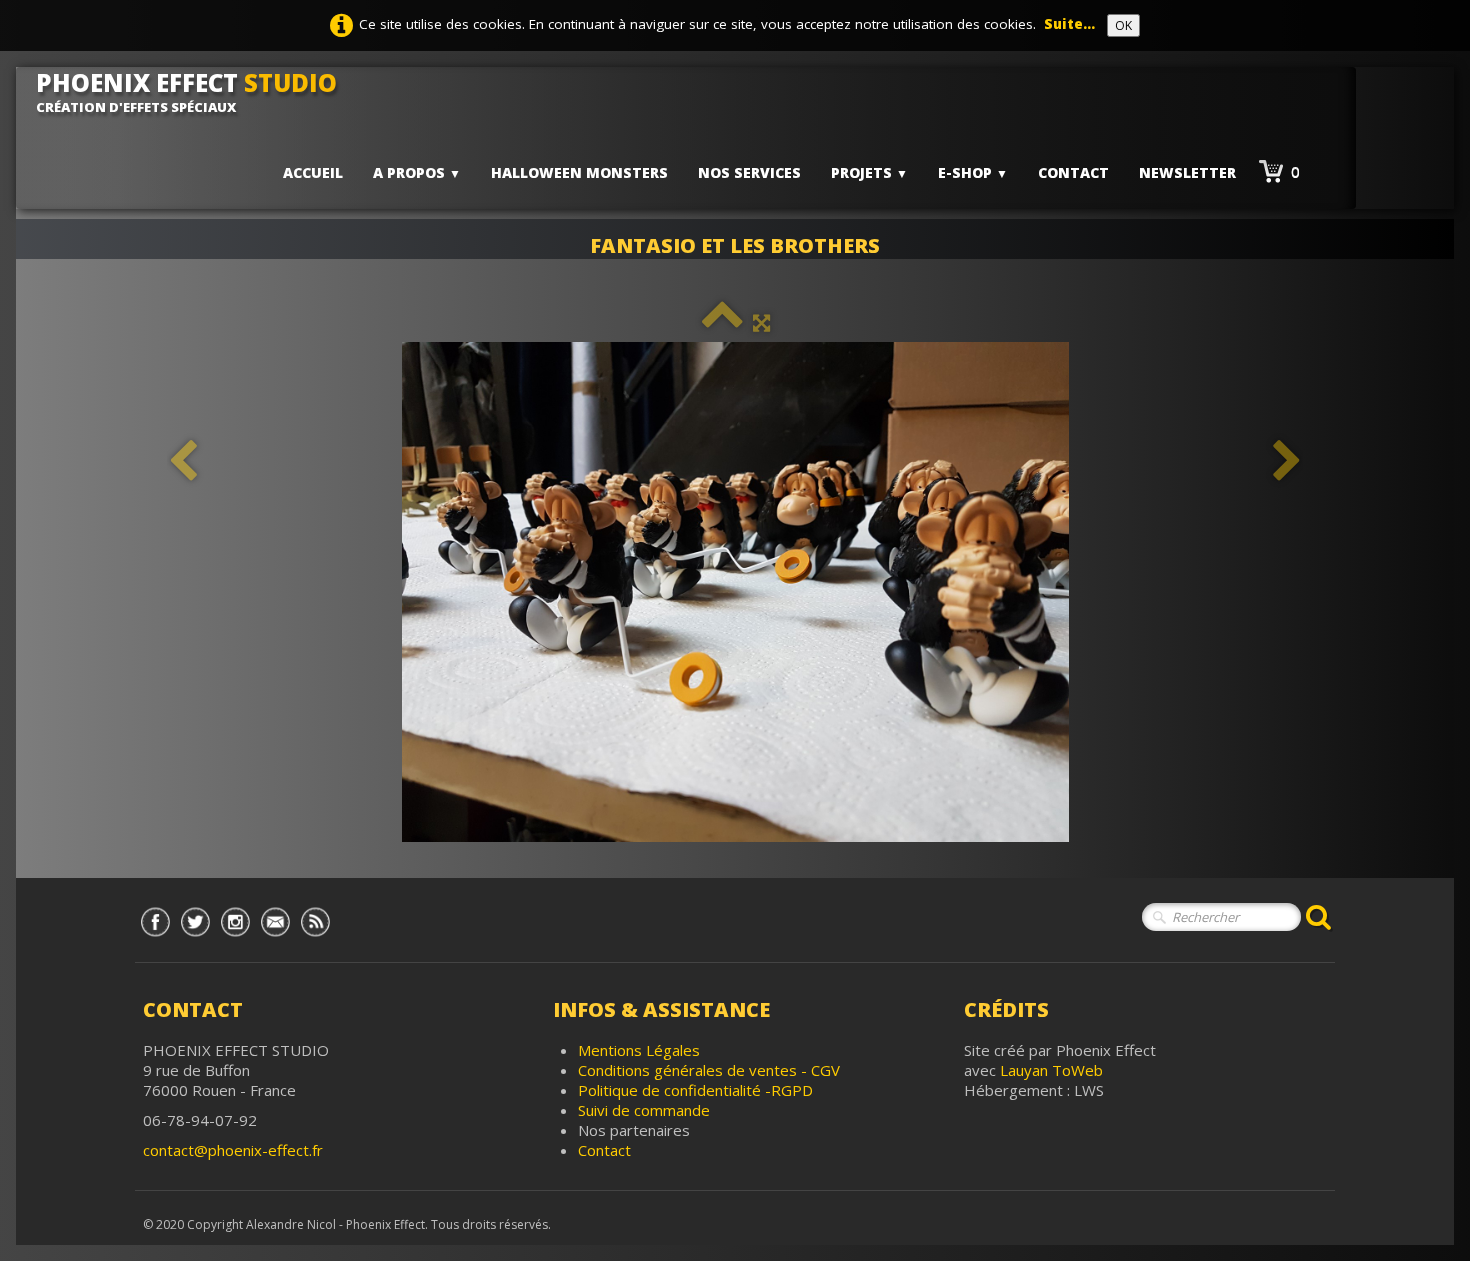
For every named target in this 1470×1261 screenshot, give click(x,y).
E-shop (973, 172)
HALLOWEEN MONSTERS (579, 172)
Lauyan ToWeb (1051, 1070)
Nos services (749, 172)
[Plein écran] (761, 322)
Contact (1073, 172)
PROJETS (869, 172)
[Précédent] (183, 461)
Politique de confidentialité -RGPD (695, 1090)
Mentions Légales (639, 1050)
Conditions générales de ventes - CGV (709, 1070)
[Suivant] (1287, 461)
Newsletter (1187, 172)
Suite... (1069, 24)
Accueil (313, 172)
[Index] (722, 322)
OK (1123, 25)
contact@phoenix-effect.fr (233, 1150)
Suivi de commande (644, 1110)
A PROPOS (417, 172)
